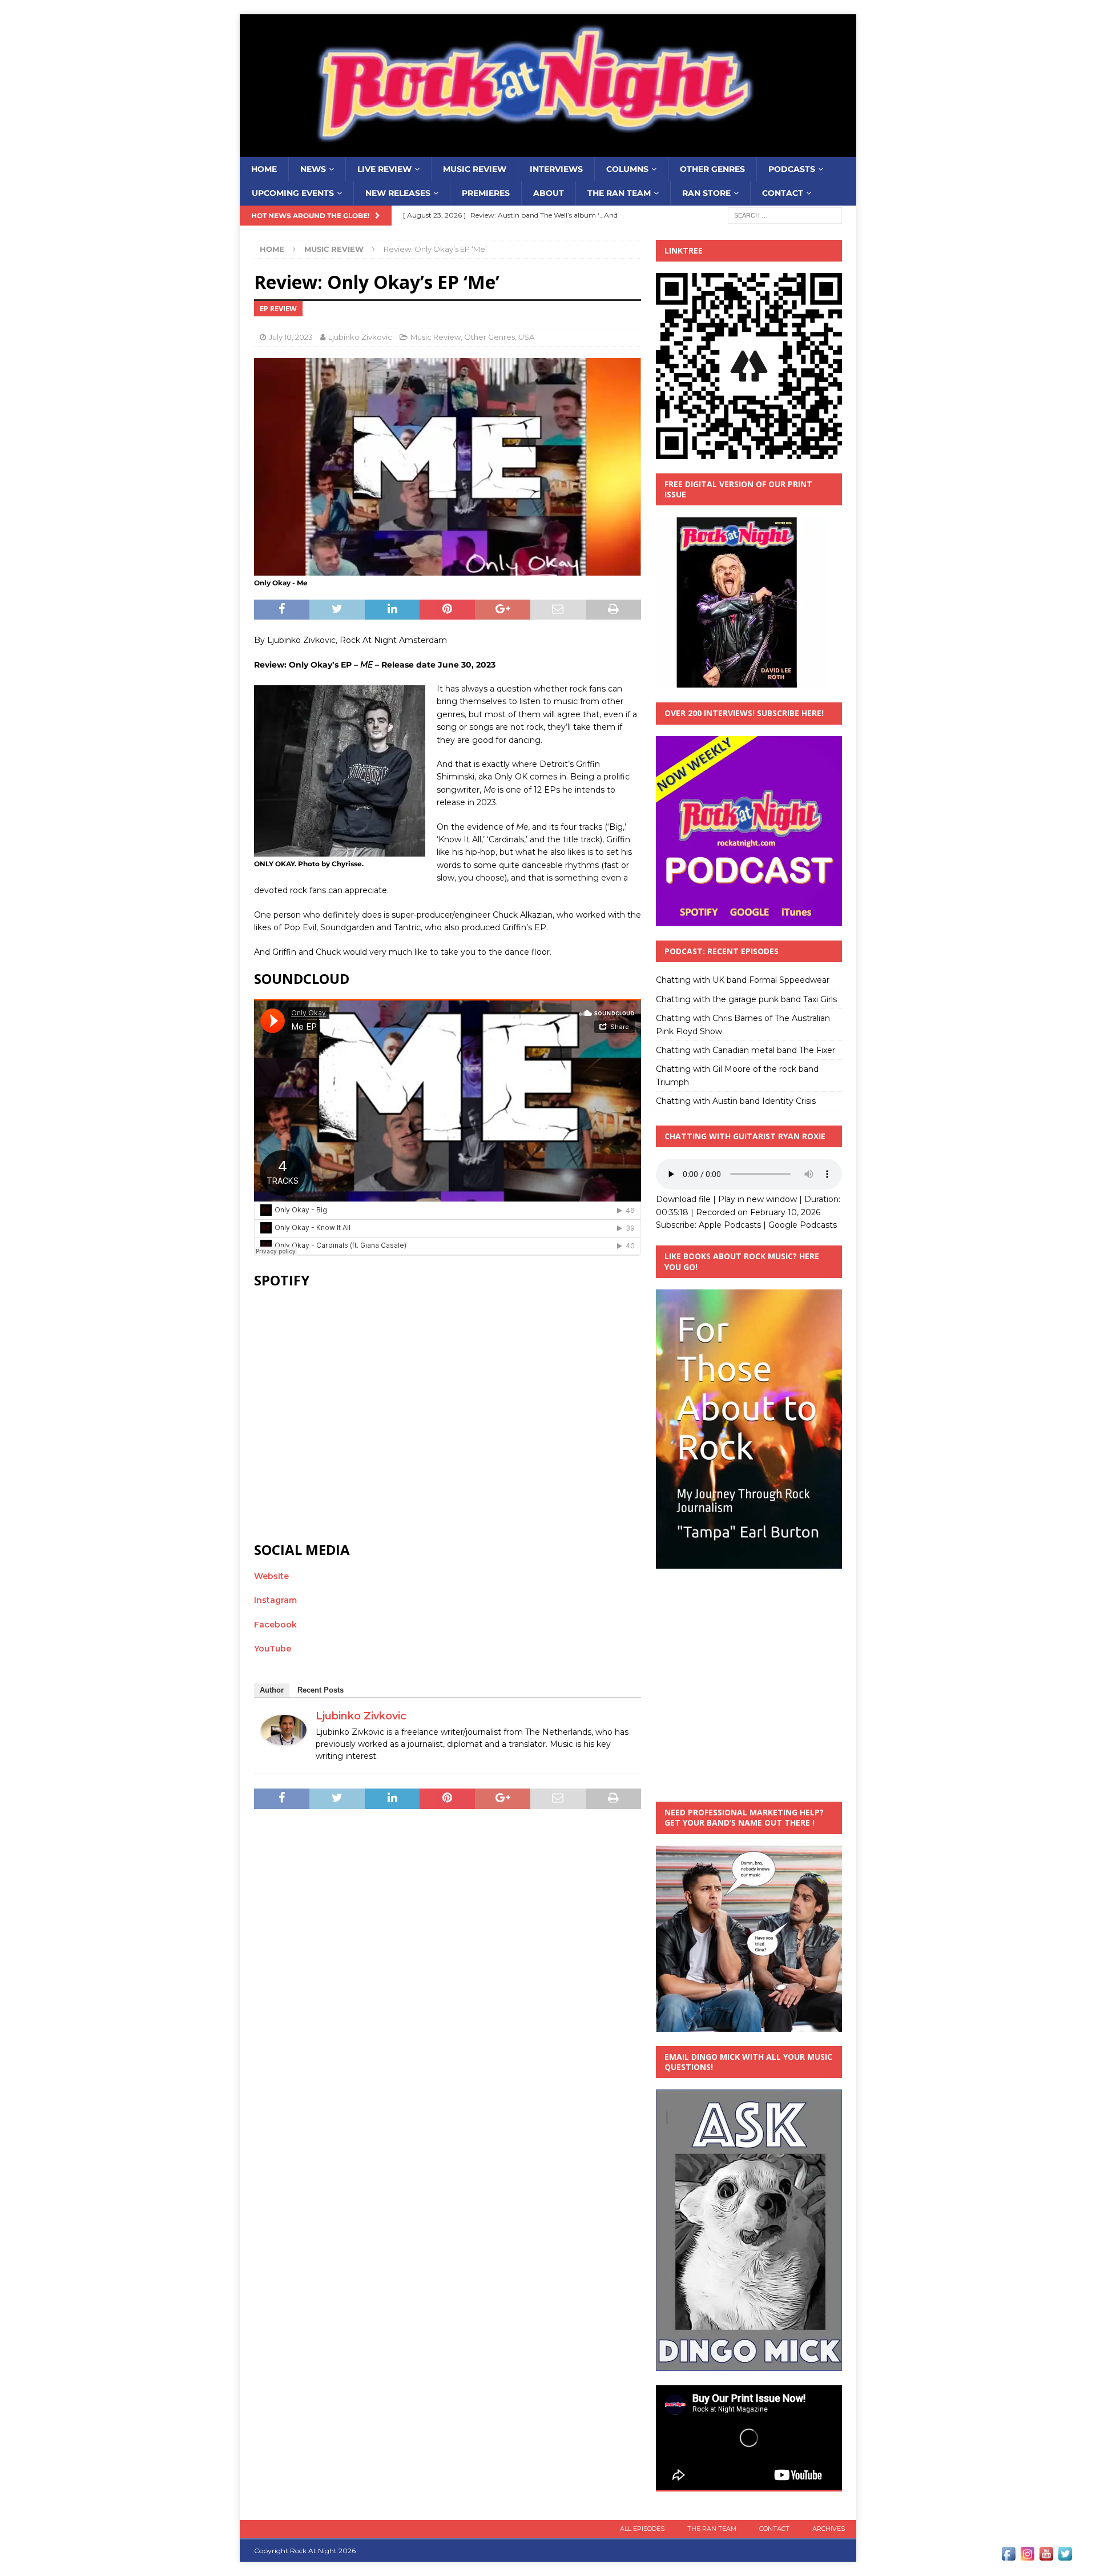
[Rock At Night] (548, 151)
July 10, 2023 (291, 337)
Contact (783, 193)
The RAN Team (619, 193)
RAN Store (706, 193)
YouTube (273, 1649)
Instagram (275, 1600)
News (313, 169)
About (549, 193)
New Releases (398, 193)
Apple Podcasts (730, 1225)
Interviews (556, 169)
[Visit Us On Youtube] (1046, 2557)
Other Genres (712, 169)
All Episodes (642, 2529)
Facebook (275, 1625)
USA (526, 337)
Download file (683, 1199)
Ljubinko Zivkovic (360, 337)
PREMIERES (486, 193)
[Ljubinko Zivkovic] (284, 1739)
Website (271, 1576)
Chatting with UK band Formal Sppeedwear (743, 980)
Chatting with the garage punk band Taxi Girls (746, 999)
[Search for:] (785, 215)
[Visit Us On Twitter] (1065, 2557)
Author (272, 1690)
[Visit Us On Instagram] (1027, 2557)
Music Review (475, 169)
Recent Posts (321, 1690)
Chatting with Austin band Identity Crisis (736, 1101)
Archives (829, 2529)
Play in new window (757, 1199)
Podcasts (792, 169)
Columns (627, 169)
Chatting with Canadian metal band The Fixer (746, 1050)
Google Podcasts (803, 1225)
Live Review (384, 169)
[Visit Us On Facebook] (1008, 2557)
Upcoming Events (293, 193)
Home (264, 169)
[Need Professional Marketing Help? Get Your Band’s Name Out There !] (749, 2025)
